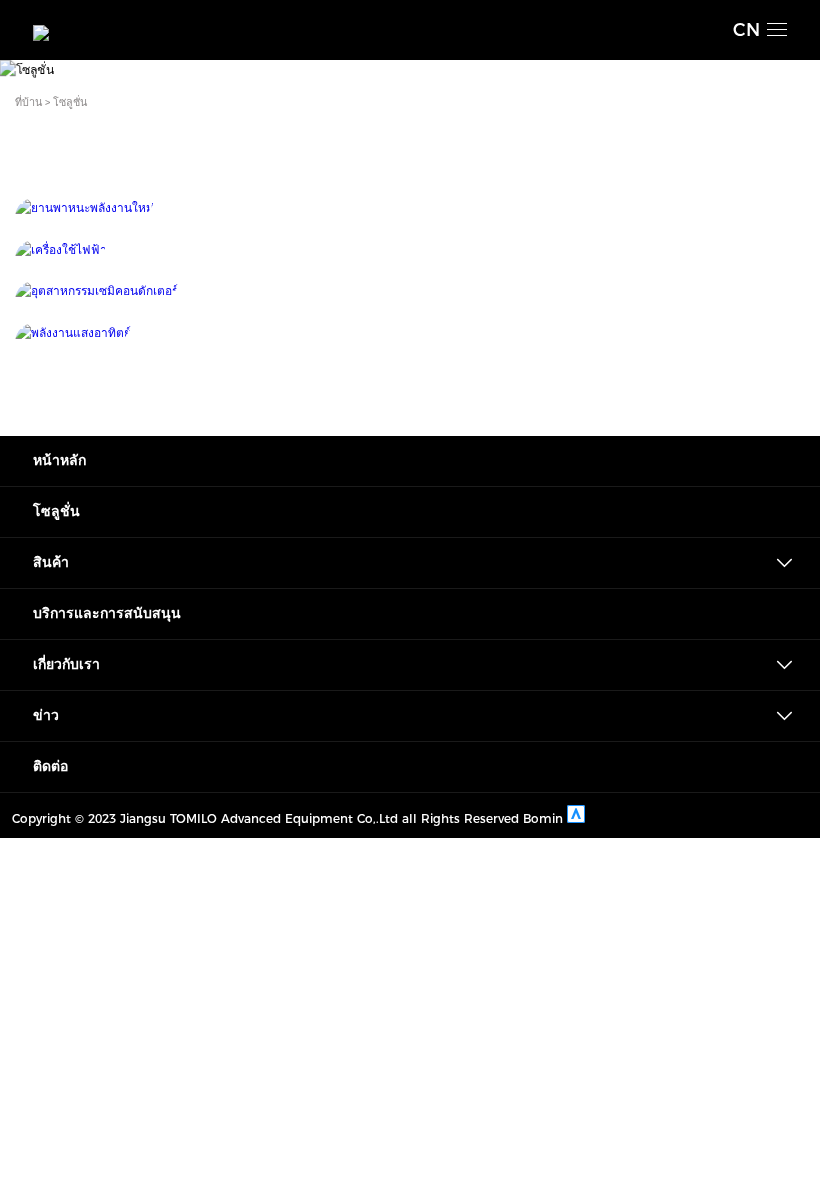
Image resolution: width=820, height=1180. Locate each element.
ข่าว (46, 715)
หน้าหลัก (59, 460)
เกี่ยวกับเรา (66, 664)
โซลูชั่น (70, 102)
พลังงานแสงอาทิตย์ (410, 329)
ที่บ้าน (28, 102)
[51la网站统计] (576, 818)
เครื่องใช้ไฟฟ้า (410, 246)
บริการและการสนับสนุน (107, 613)
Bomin (543, 818)
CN (746, 30)
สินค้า (51, 562)
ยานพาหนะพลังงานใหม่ (410, 204)
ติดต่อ (50, 766)
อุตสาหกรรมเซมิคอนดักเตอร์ (410, 287)
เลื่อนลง (410, 52)
